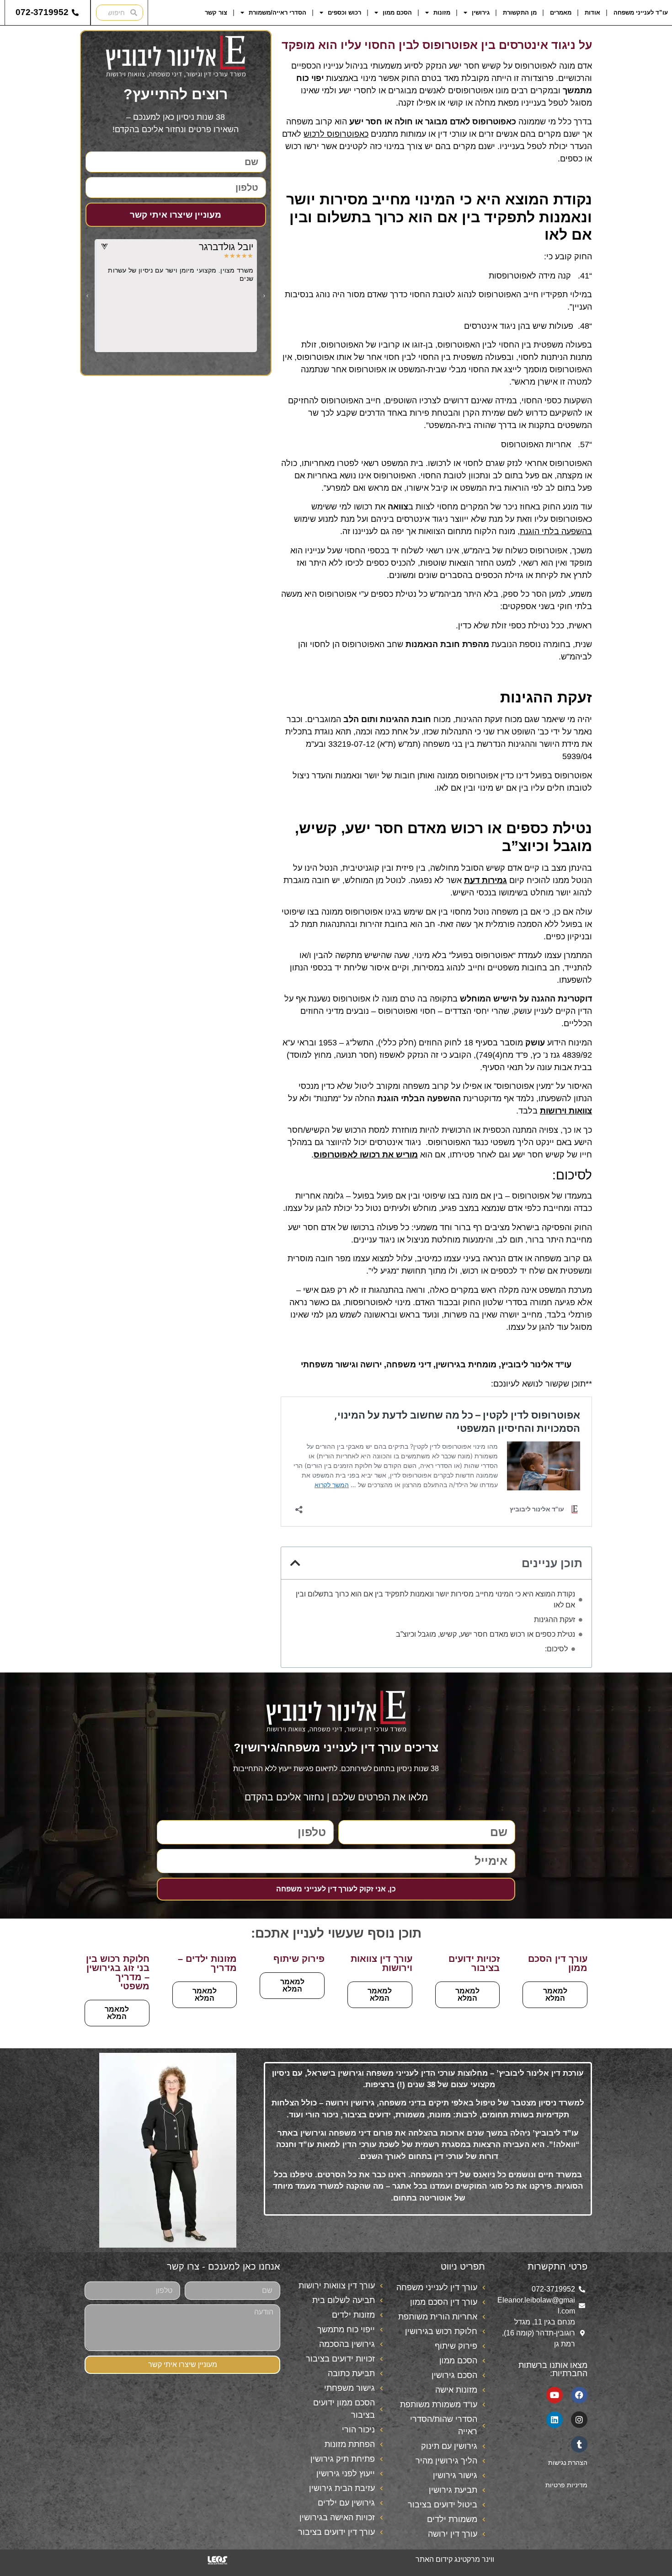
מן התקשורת (520, 13)
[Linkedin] (555, 2420)
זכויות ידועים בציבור (474, 1963)
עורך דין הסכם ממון (558, 1963)
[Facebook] (579, 2395)
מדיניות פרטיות (566, 2485)
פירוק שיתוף (299, 1959)
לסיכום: (556, 1649)
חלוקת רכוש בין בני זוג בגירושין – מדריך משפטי (118, 1972)
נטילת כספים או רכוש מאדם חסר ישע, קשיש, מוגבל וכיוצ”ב (485, 1634)
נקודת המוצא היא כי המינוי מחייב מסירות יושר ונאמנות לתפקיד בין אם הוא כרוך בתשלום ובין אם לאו (435, 1599)
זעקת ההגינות (555, 1620)
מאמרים (561, 13)
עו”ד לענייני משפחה (641, 13)
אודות (592, 13)
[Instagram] (579, 2420)
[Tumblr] (579, 2444)
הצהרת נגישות (568, 2463)
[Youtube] (555, 2395)
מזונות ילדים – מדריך (207, 1963)
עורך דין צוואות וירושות (381, 1963)
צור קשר (216, 13)
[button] (295, 1563)
